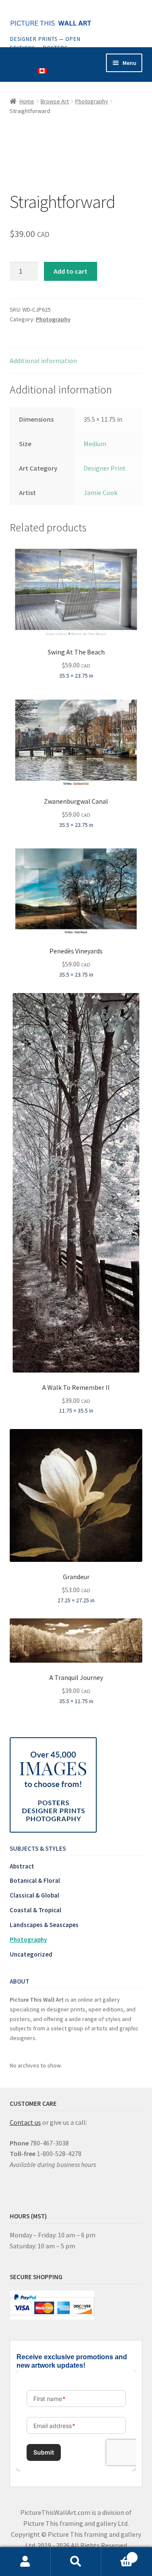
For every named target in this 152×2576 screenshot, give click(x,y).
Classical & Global (34, 1895)
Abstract (22, 1866)
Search (76, 2562)
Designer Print (105, 468)
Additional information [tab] (43, 361)
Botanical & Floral (35, 1880)
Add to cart (71, 271)
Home (27, 101)
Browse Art (55, 101)
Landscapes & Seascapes (44, 1925)
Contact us (25, 2122)
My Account (25, 2562)
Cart (117, 2554)
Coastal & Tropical (35, 1910)
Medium (95, 444)
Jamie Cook (100, 493)
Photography (92, 101)
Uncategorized (31, 1954)
